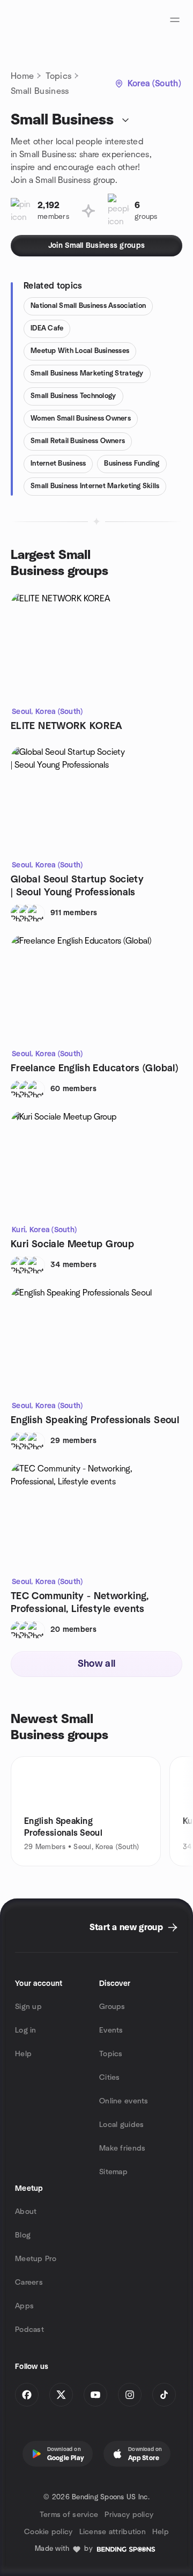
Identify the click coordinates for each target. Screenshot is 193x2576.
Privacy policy (129, 2515)
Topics (58, 76)
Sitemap (113, 2172)
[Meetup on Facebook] (27, 2395)
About (26, 2212)
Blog (23, 2235)
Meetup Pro (36, 2259)
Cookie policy (49, 2532)
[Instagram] (130, 2395)
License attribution (113, 2532)
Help (23, 2054)
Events (111, 2030)
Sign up (28, 2007)
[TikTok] (164, 2395)
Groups (112, 2007)
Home (22, 76)
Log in (26, 2030)
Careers (29, 2283)
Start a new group (126, 1927)
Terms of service (69, 2515)
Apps (24, 2306)
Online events (124, 2101)
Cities (110, 2078)
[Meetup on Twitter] (61, 2395)
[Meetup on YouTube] (95, 2395)
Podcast (29, 2330)
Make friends (122, 2148)
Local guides (121, 2125)
